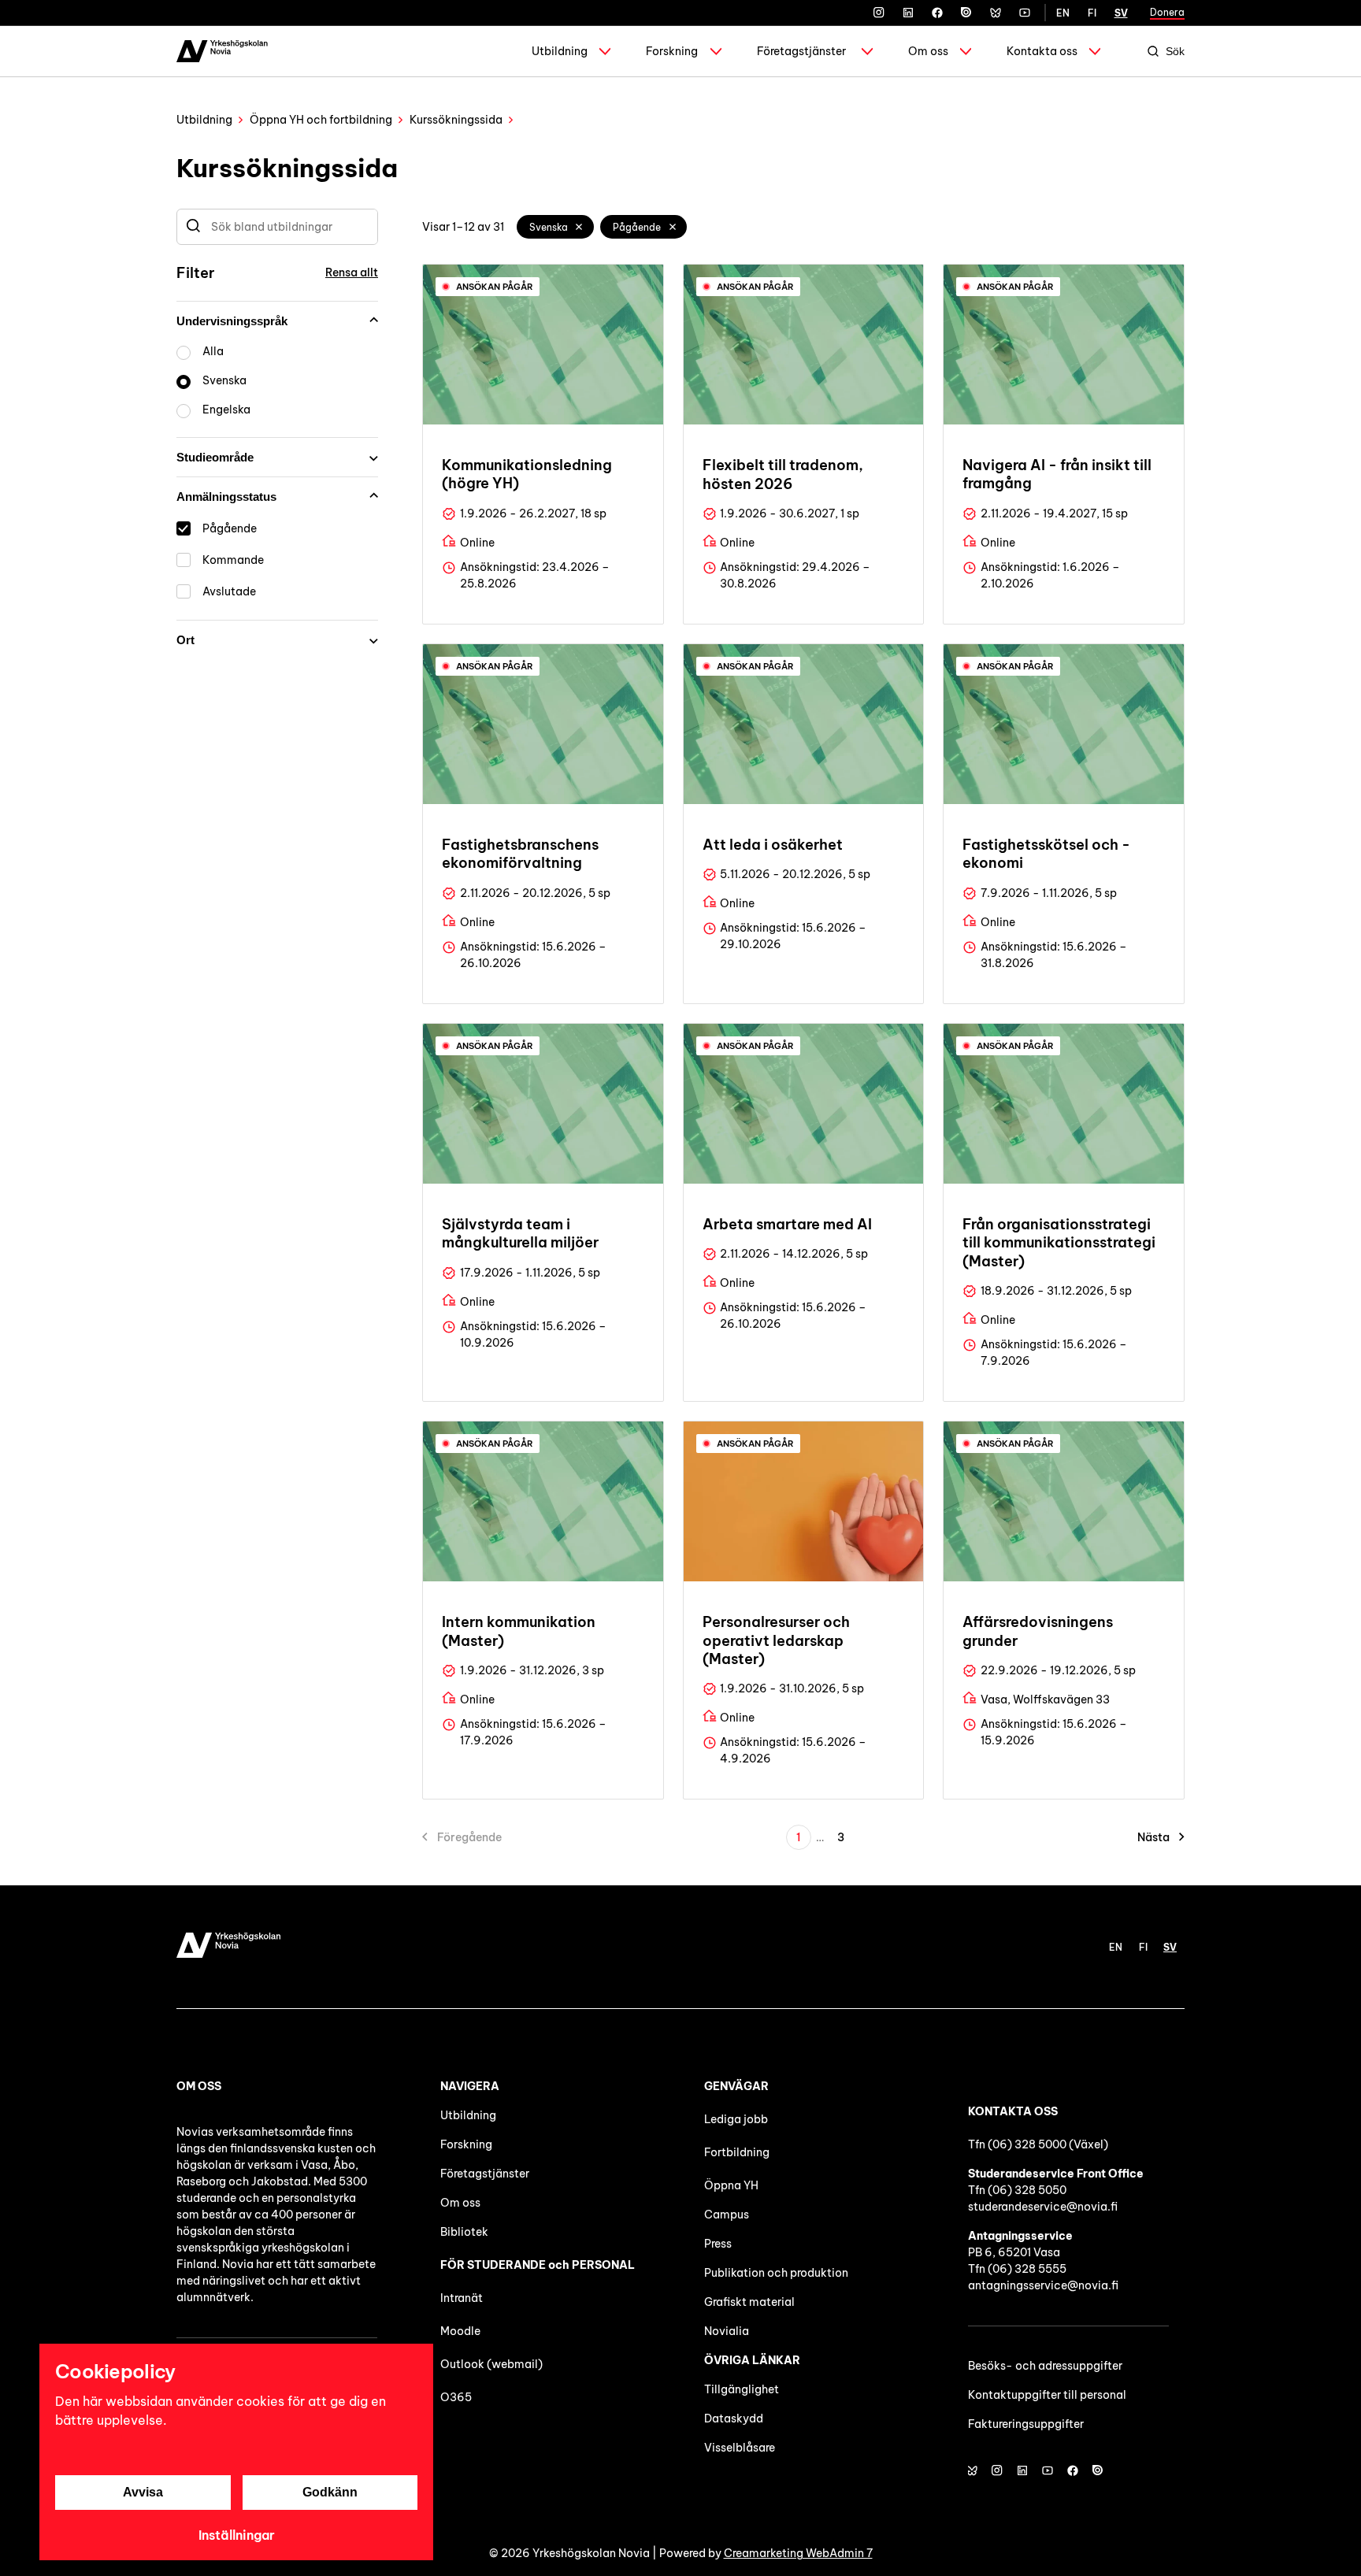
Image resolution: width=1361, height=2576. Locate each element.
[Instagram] (879, 13)
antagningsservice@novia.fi (1043, 2285)
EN (1063, 13)
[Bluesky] (996, 13)
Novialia (727, 2331)
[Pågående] (673, 227)
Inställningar (237, 2535)
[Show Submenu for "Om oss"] (966, 51)
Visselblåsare (740, 2448)
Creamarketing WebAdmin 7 (798, 2553)
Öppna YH (731, 2185)
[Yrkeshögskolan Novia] (222, 51)
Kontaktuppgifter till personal (1047, 2395)
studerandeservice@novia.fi (1043, 2207)
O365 (456, 2397)
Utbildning (560, 51)
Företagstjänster (801, 51)
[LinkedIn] (908, 13)
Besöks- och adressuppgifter (1045, 2366)
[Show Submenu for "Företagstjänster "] (867, 51)
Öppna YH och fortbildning (321, 120)
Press (718, 2244)
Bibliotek (464, 2232)
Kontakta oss (1042, 51)
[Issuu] (966, 13)
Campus (727, 2215)
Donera (1167, 12)
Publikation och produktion (776, 2273)
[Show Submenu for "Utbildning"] (605, 51)
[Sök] (193, 227)
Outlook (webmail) (491, 2364)
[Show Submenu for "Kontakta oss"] (1095, 51)
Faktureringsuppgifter (1026, 2424)
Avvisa (143, 2492)
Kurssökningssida (456, 120)
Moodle (460, 2331)
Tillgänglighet (742, 2389)
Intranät (462, 2298)
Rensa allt (352, 272)
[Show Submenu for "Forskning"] (716, 51)
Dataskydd (734, 2418)
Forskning (672, 51)
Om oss (928, 51)
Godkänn (330, 2492)
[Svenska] (580, 227)
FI (1092, 13)
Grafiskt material (749, 2302)
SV (1121, 13)
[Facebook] (937, 13)
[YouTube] (1025, 13)
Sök (1175, 51)
